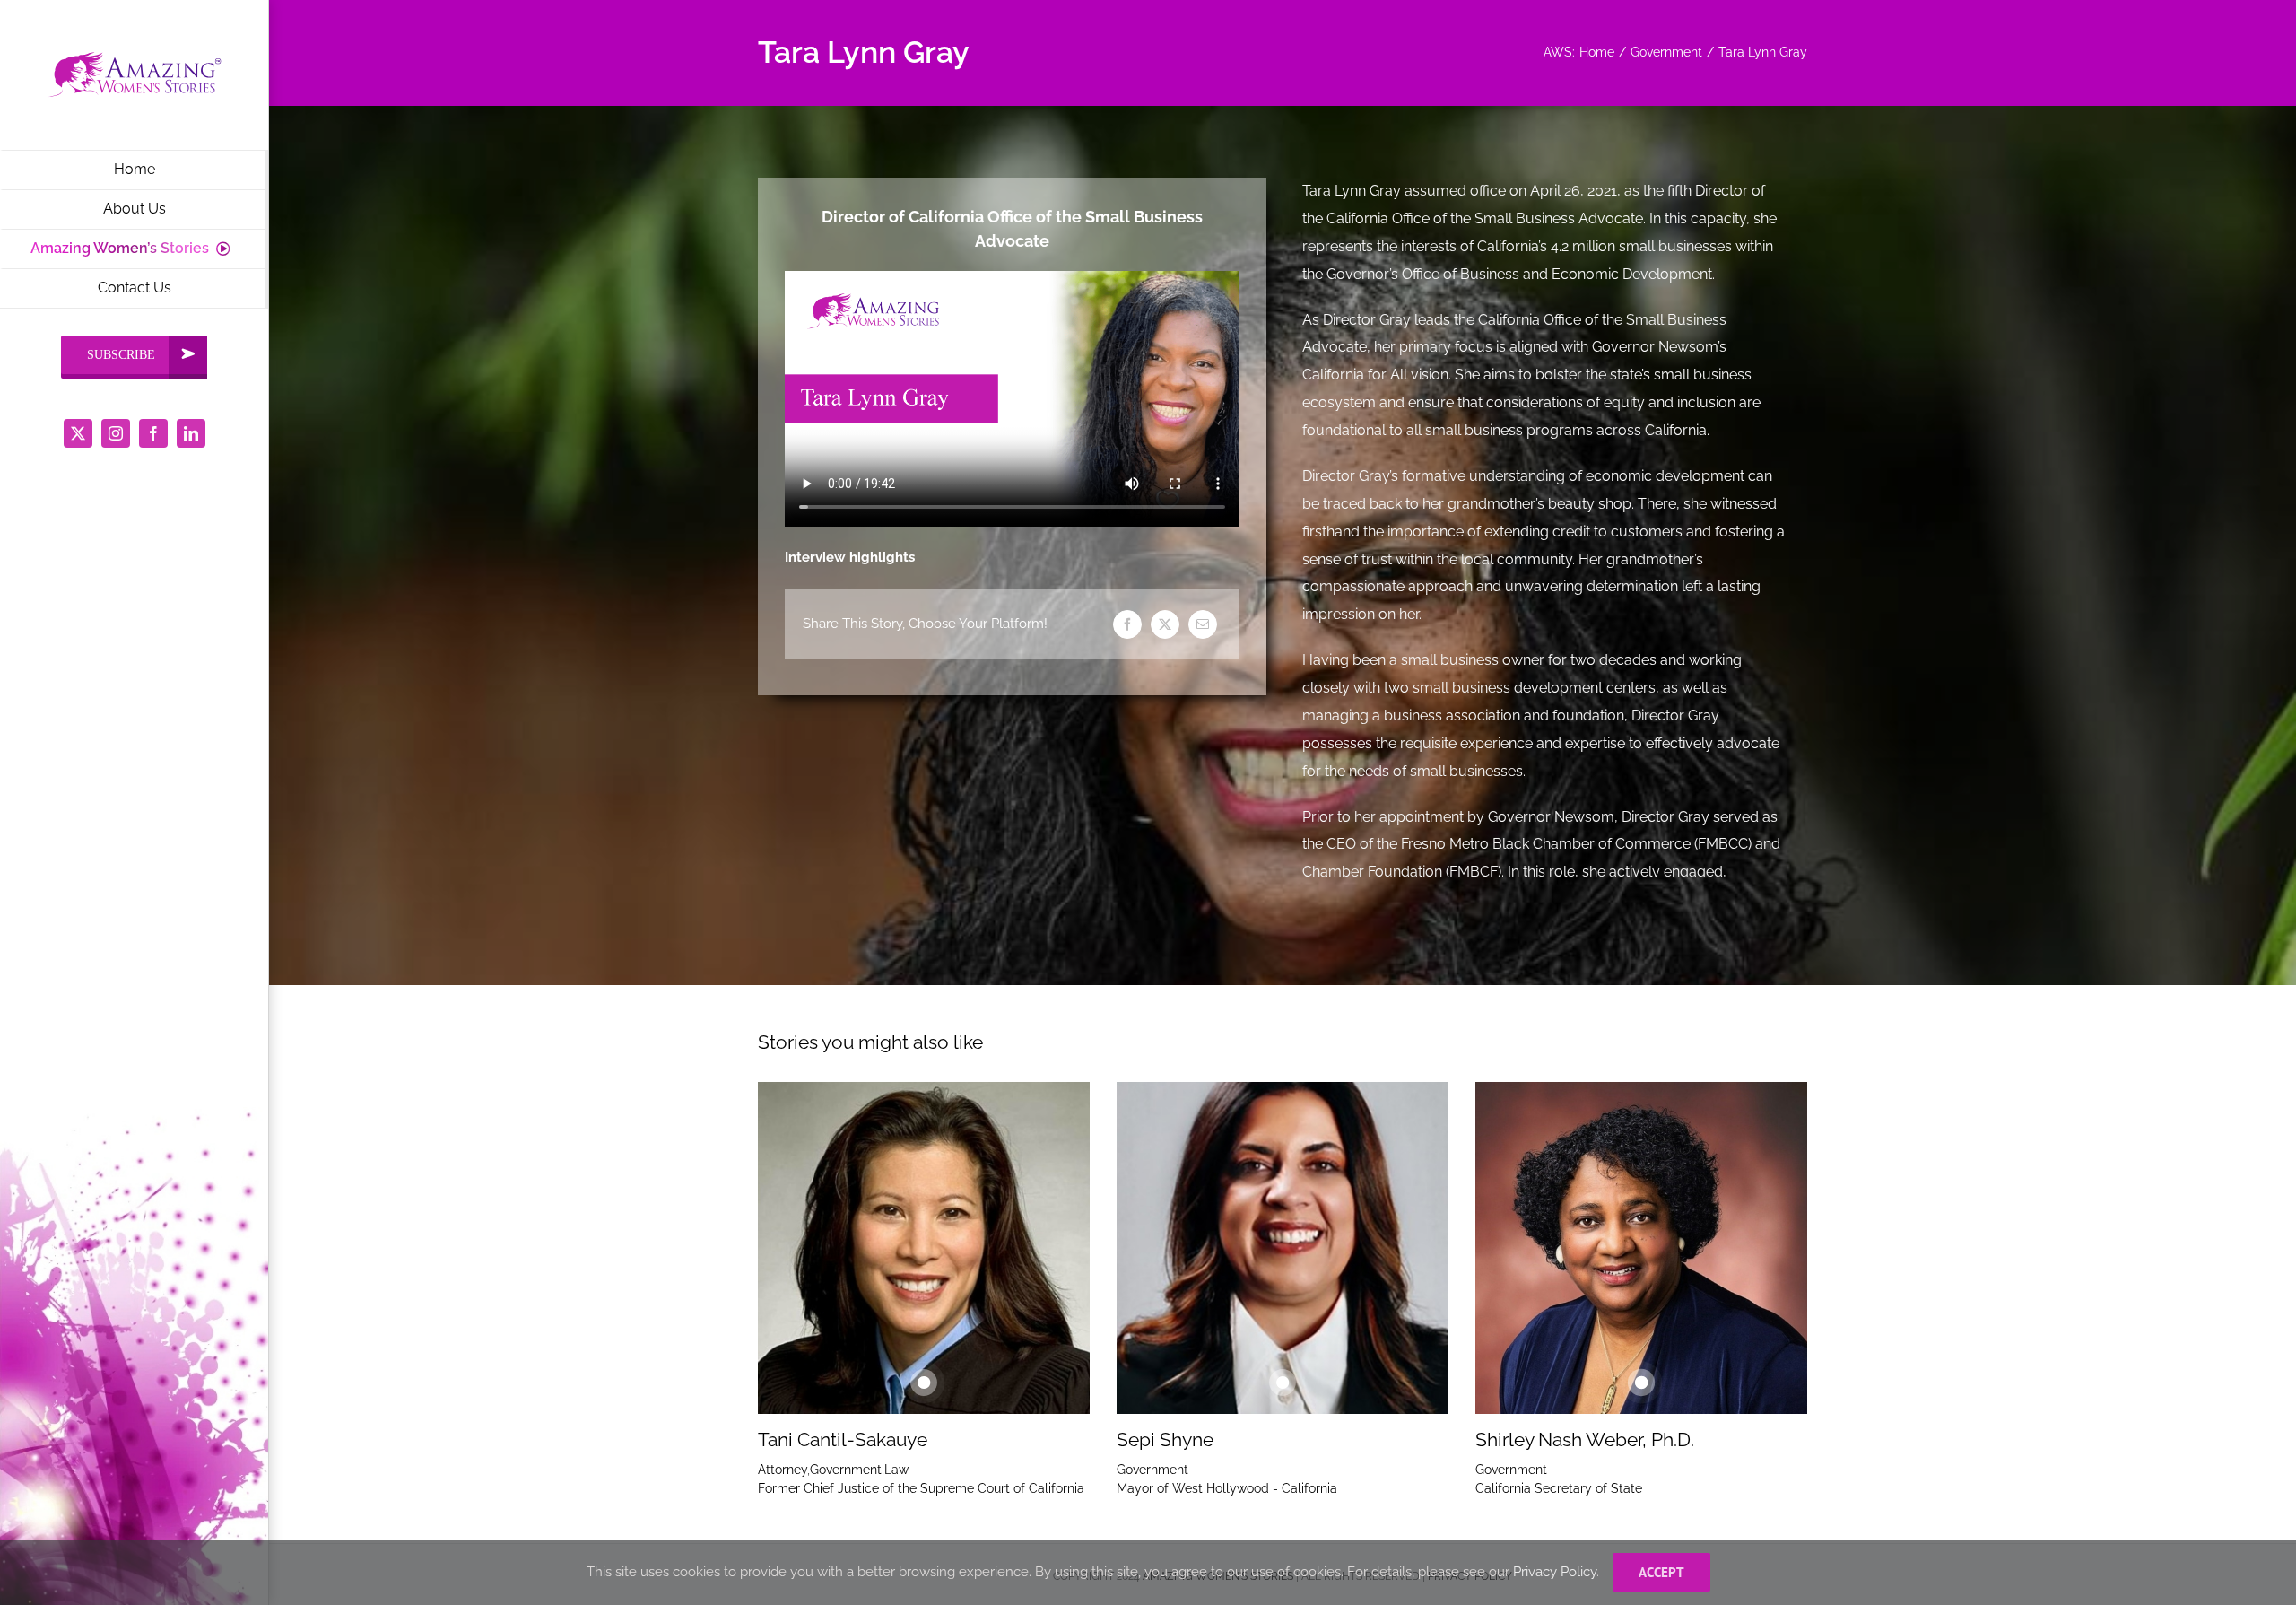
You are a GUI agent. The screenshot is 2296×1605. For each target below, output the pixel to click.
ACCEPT (1661, 1572)
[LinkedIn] (191, 433)
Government (846, 1470)
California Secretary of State (1559, 1488)
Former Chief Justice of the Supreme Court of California (921, 1488)
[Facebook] (153, 433)
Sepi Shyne (1165, 1439)
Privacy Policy (1555, 1572)
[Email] (1203, 624)
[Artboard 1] (134, 51)
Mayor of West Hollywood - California (1227, 1488)
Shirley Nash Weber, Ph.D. (1585, 1439)
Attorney (783, 1470)
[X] (78, 433)
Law (896, 1470)
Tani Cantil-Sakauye (843, 1439)
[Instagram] (116, 433)
